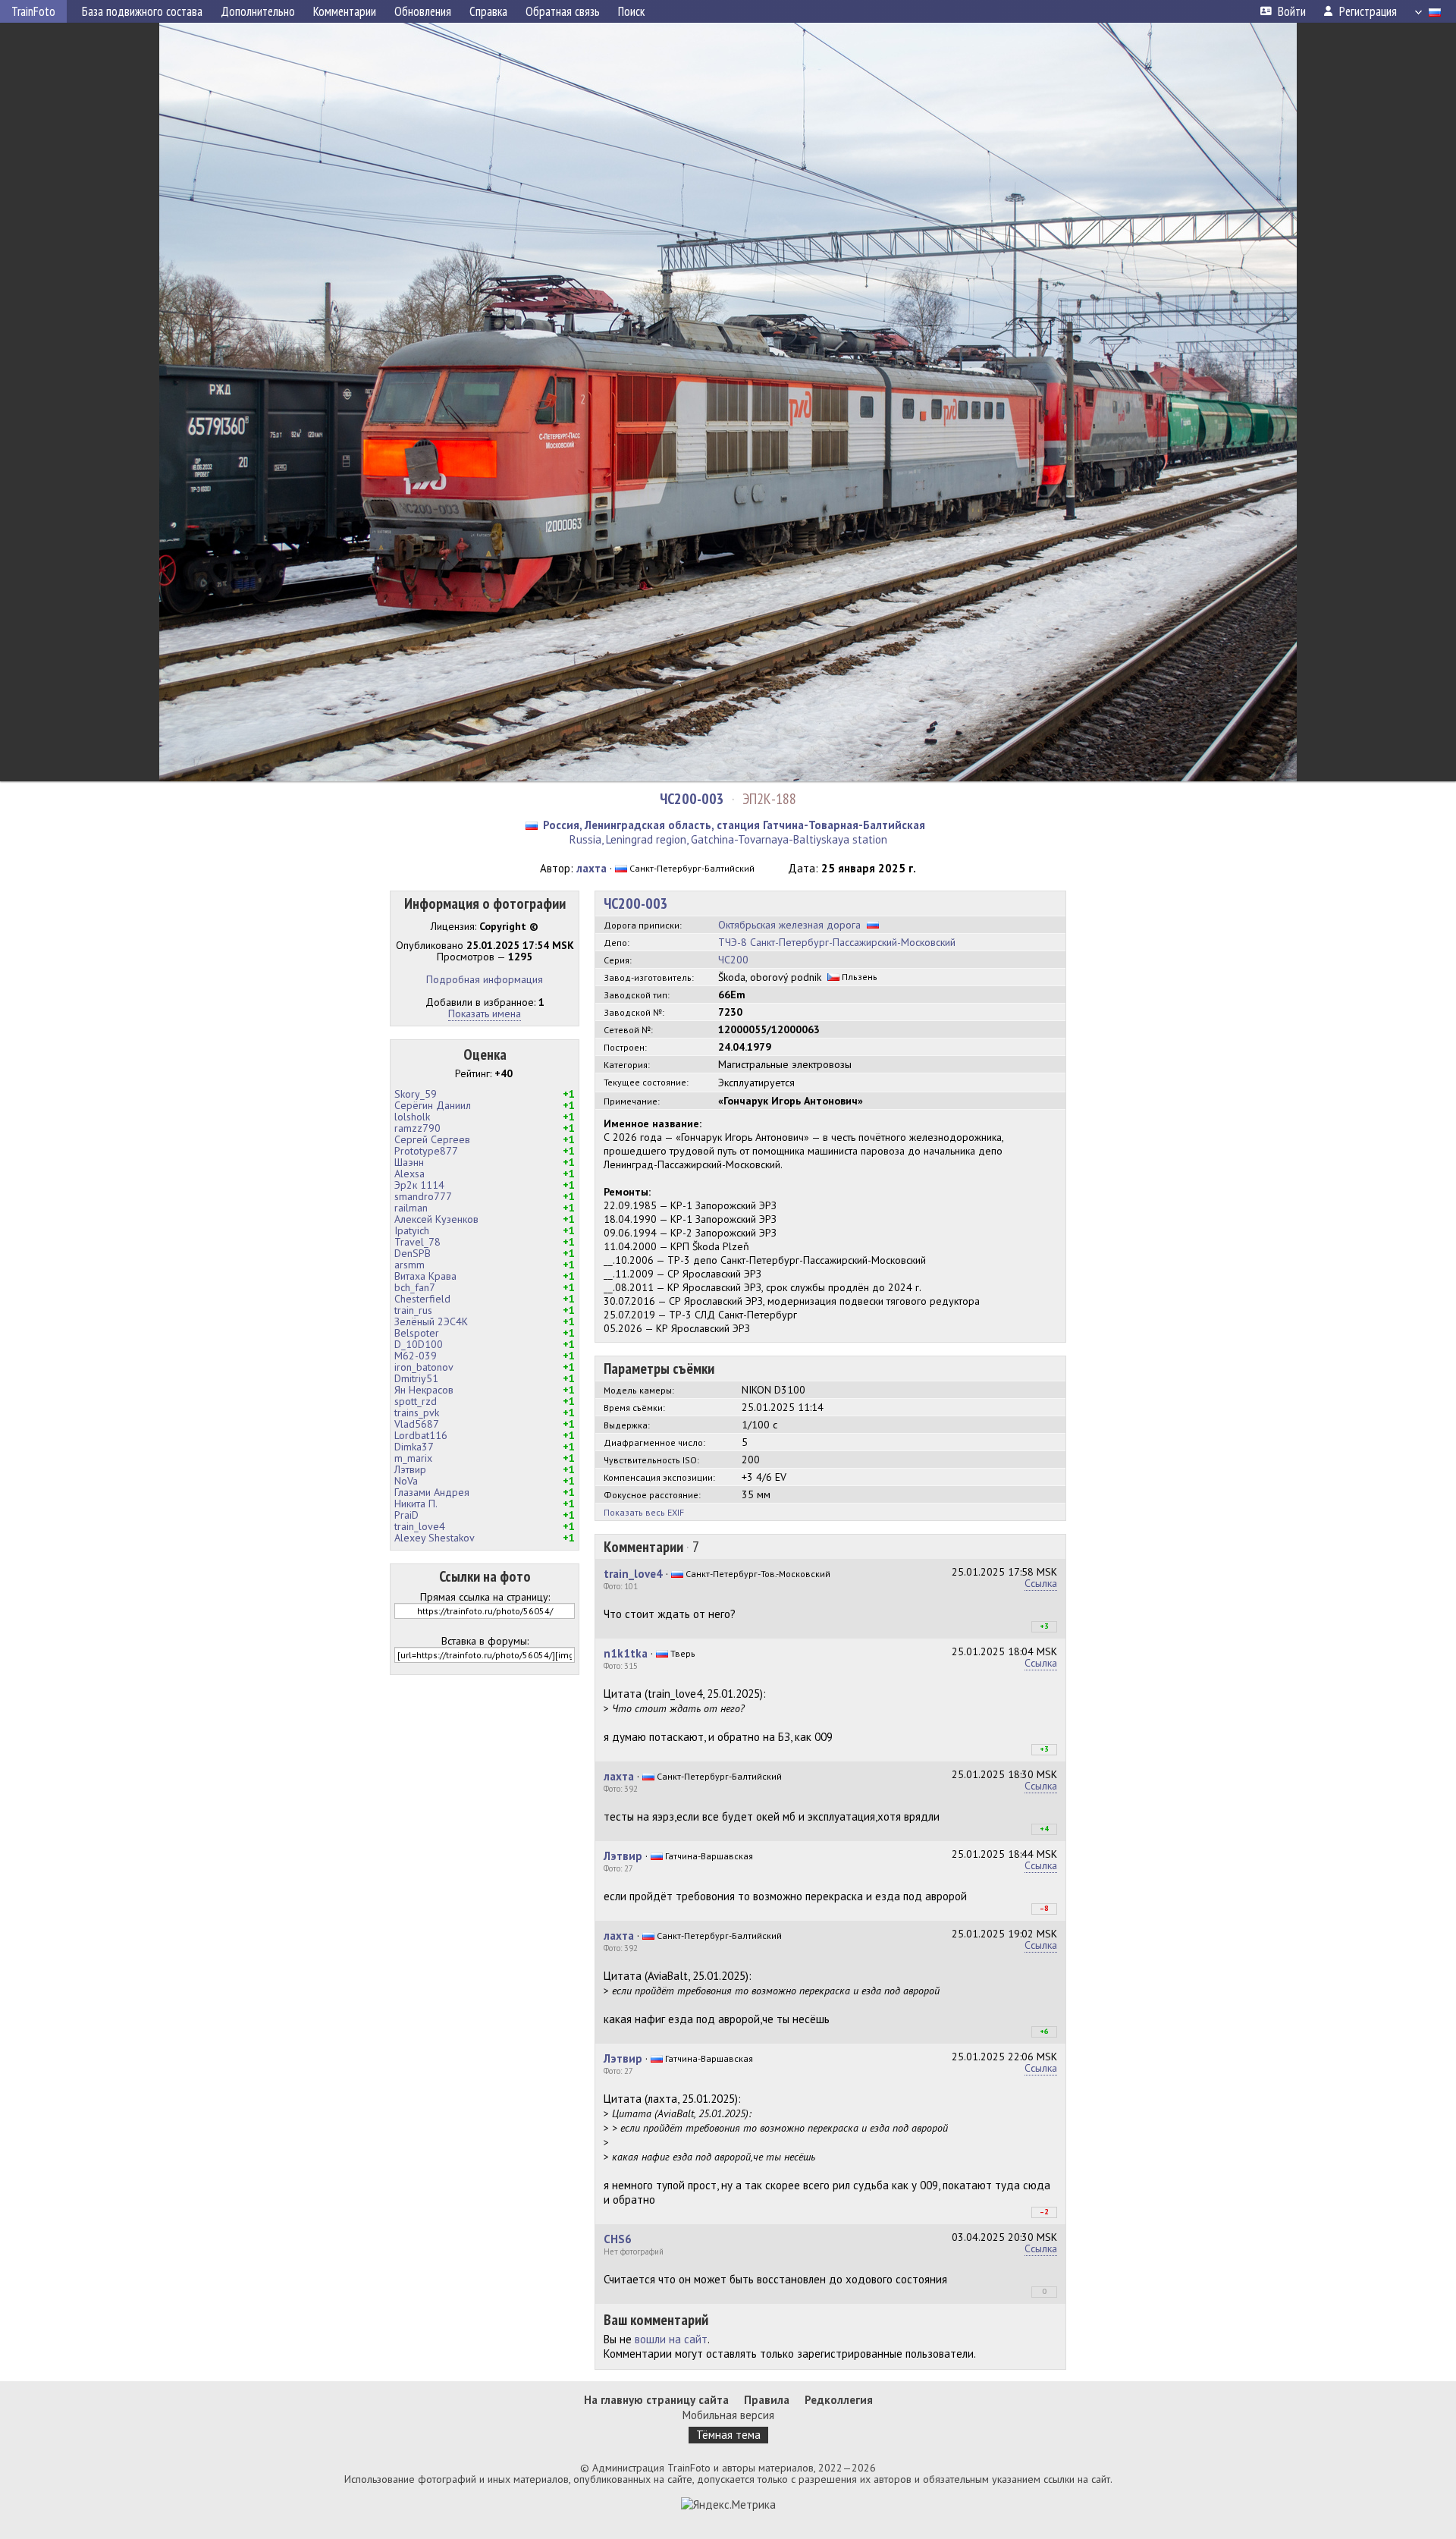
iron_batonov (424, 1367)
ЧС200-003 (692, 799)
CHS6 (618, 2239)
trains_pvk (417, 1412)
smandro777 (423, 1196)
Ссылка (1041, 1583)
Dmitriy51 (416, 1378)
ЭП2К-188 (769, 799)
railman (411, 1208)
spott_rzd (416, 1401)
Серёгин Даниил (433, 1105)
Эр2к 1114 (419, 1185)
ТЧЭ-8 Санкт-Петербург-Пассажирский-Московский (837, 942)
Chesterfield (422, 1299)
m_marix (413, 1458)
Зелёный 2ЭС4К (431, 1321)
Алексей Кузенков (436, 1219)
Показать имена (485, 1013)
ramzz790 (417, 1128)
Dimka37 (414, 1447)
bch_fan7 (415, 1287)
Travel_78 (417, 1242)
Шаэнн (409, 1162)
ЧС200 (733, 960)
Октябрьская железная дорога (789, 925)
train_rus (413, 1310)
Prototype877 (426, 1151)
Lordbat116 (421, 1435)
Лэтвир (410, 1469)
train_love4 (420, 1526)
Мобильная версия (728, 2415)
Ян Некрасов (424, 1390)
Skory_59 (416, 1094)
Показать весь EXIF (644, 1512)
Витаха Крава (425, 1276)
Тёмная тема (728, 2435)
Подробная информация (485, 979)
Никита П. (416, 1504)
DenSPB (413, 1253)
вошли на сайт (671, 2339)
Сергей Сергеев (432, 1139)
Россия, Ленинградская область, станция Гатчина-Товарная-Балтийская (734, 825)
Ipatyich (412, 1230)
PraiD (406, 1515)
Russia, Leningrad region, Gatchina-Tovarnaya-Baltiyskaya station (728, 839)
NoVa (406, 1481)
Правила (767, 2400)
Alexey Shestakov (435, 1538)
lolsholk (412, 1117)
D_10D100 (419, 1344)
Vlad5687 (417, 1424)
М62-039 (416, 1356)
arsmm (409, 1265)
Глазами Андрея (432, 1492)
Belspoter (417, 1333)
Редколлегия (839, 2400)
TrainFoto (33, 11)
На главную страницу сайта (656, 2400)
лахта (591, 868)
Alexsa (409, 1174)
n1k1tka (626, 1653)
